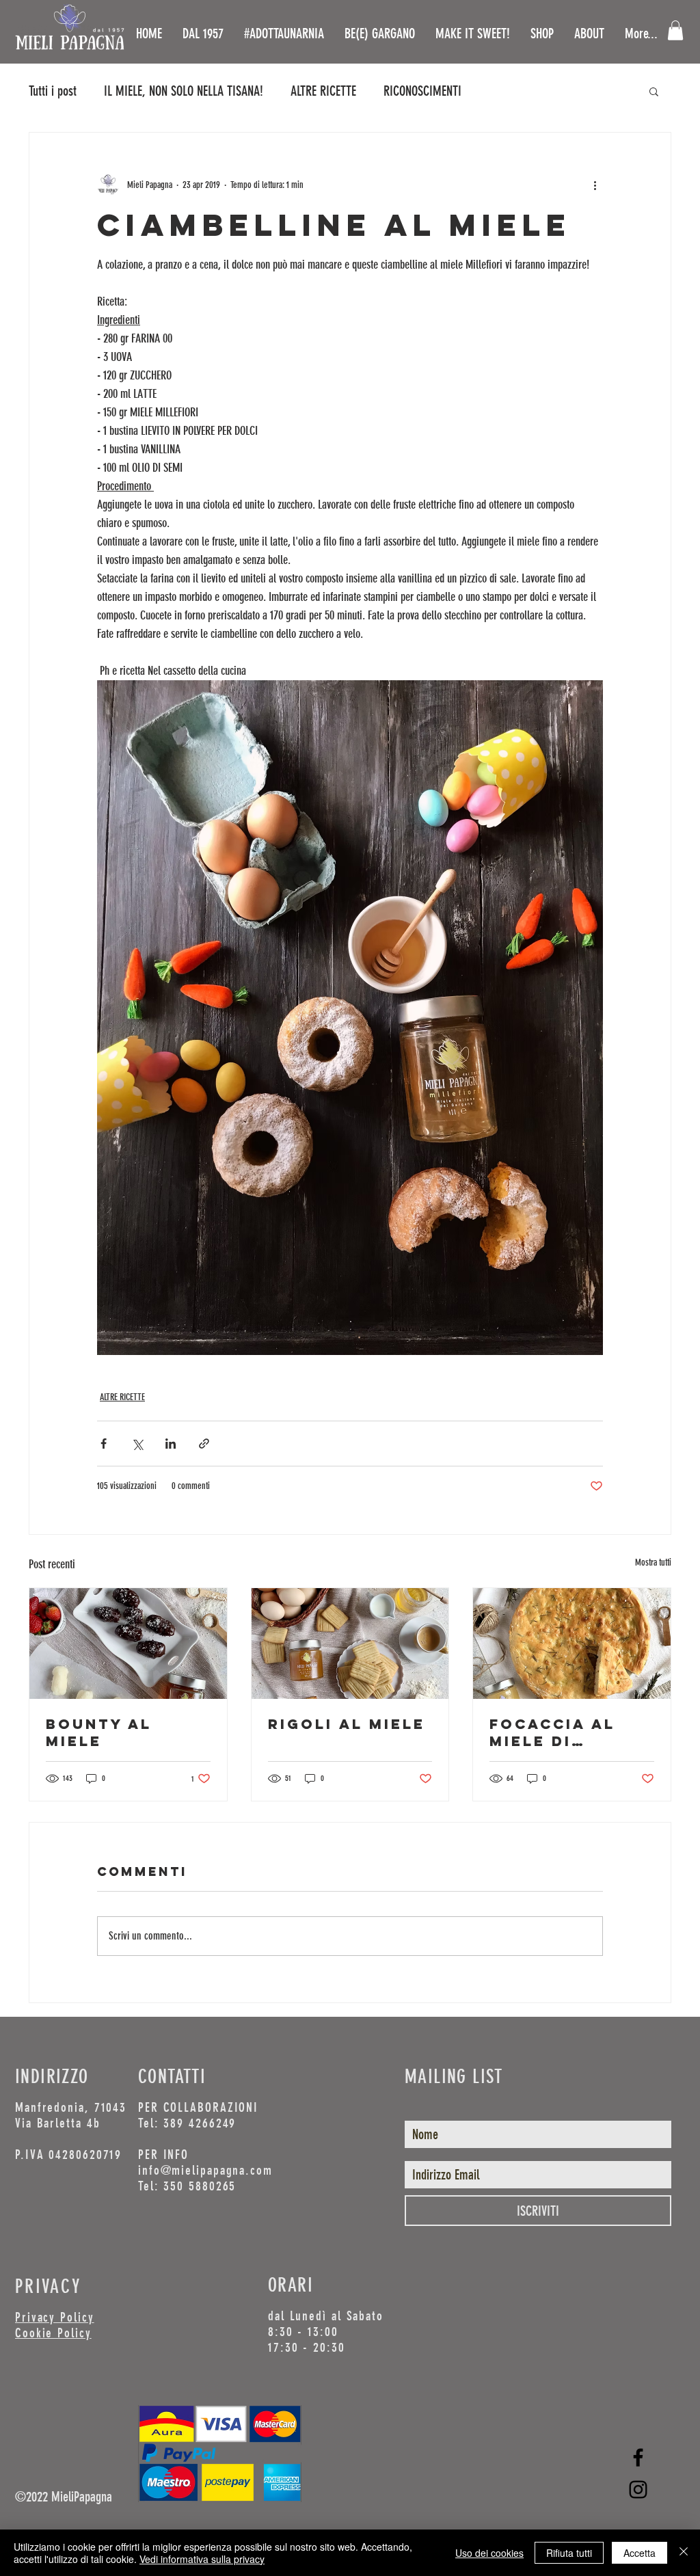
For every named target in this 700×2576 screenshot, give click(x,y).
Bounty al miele (99, 1732)
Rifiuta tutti (569, 2553)
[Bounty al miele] (128, 1643)
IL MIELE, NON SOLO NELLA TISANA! (184, 91)
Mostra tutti (653, 1562)
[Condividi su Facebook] (104, 1444)
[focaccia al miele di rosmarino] (572, 1643)
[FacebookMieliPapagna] (638, 2457)
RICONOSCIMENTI (422, 91)
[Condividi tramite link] (204, 1444)
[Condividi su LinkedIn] (171, 1444)
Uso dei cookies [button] (489, 2553)
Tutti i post (53, 91)
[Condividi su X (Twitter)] (137, 1444)
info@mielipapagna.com (205, 2170)
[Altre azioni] (595, 185)
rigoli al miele (347, 1724)
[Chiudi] (684, 2553)
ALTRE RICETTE (323, 91)
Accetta (640, 2553)
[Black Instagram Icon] (638, 2490)
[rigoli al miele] (350, 1643)
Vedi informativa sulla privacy (202, 2559)
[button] (675, 30)
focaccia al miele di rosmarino (552, 1732)
